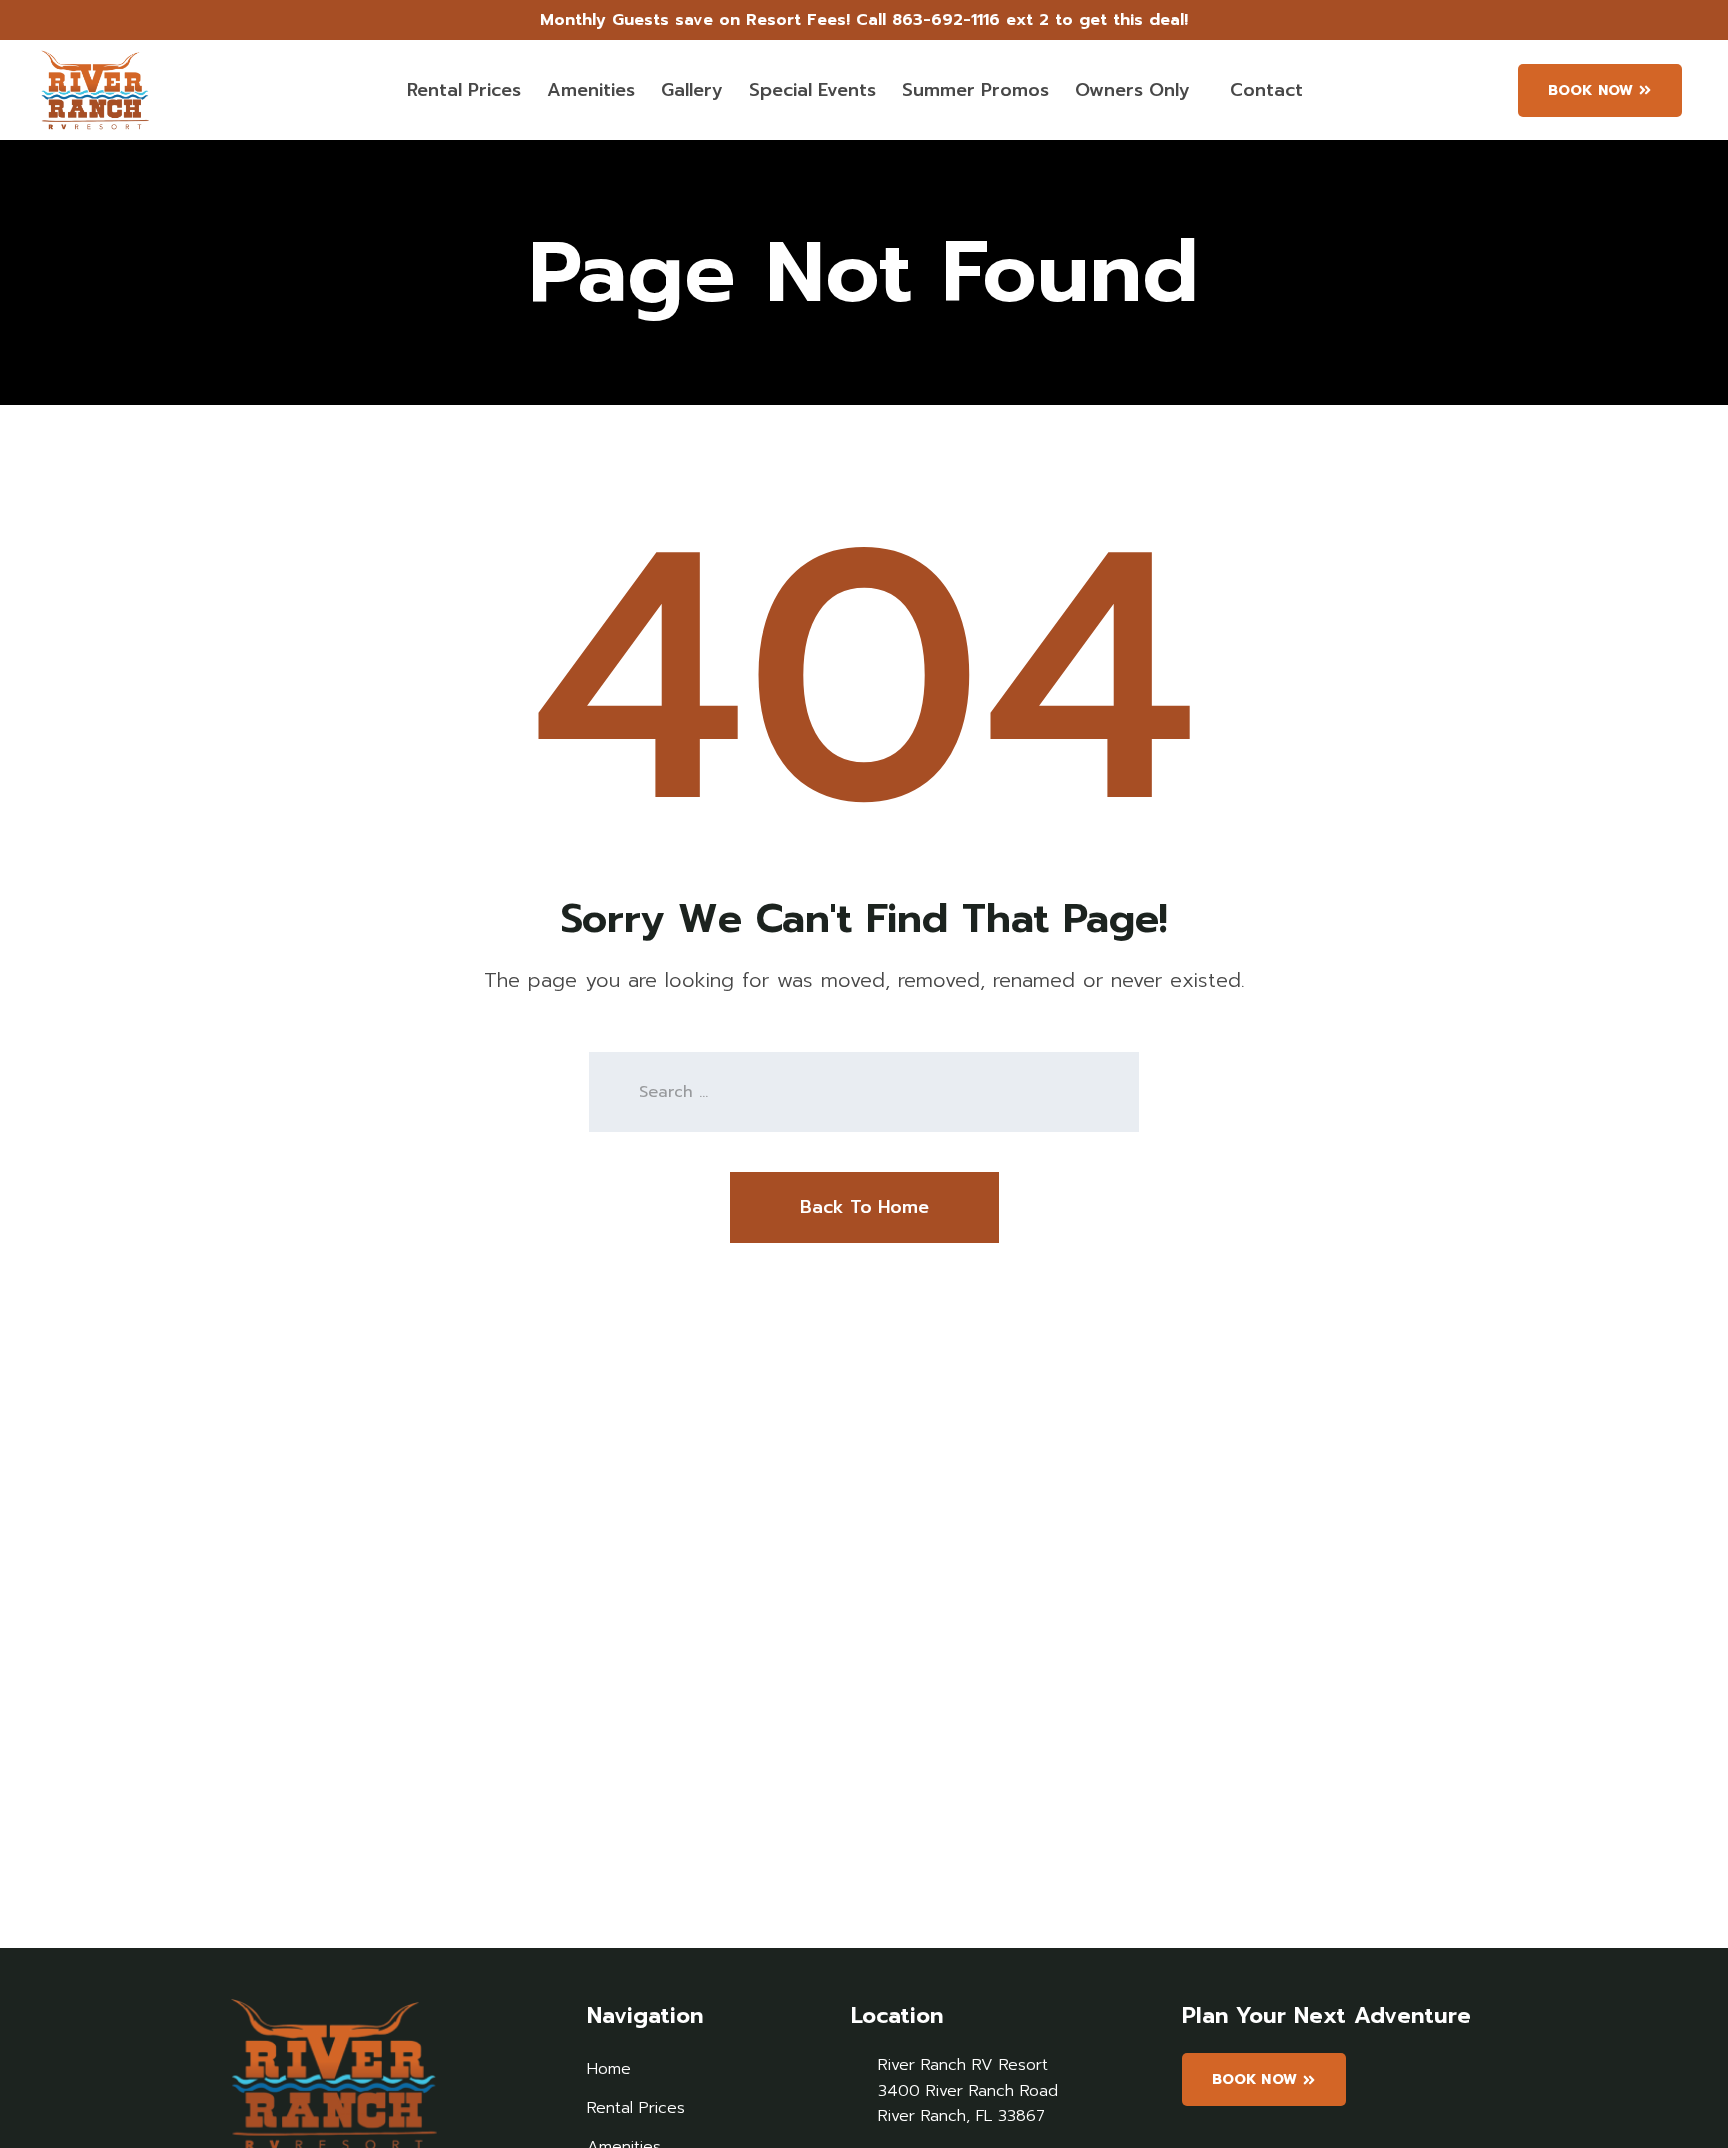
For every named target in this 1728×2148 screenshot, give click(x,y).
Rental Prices (464, 90)
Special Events (812, 90)
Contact (1266, 90)
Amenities (591, 90)
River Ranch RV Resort (963, 2065)
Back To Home (864, 1207)
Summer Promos (975, 90)
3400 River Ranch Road (968, 2091)
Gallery (692, 90)
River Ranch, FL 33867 (961, 2116)
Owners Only (1132, 90)
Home (609, 2069)
